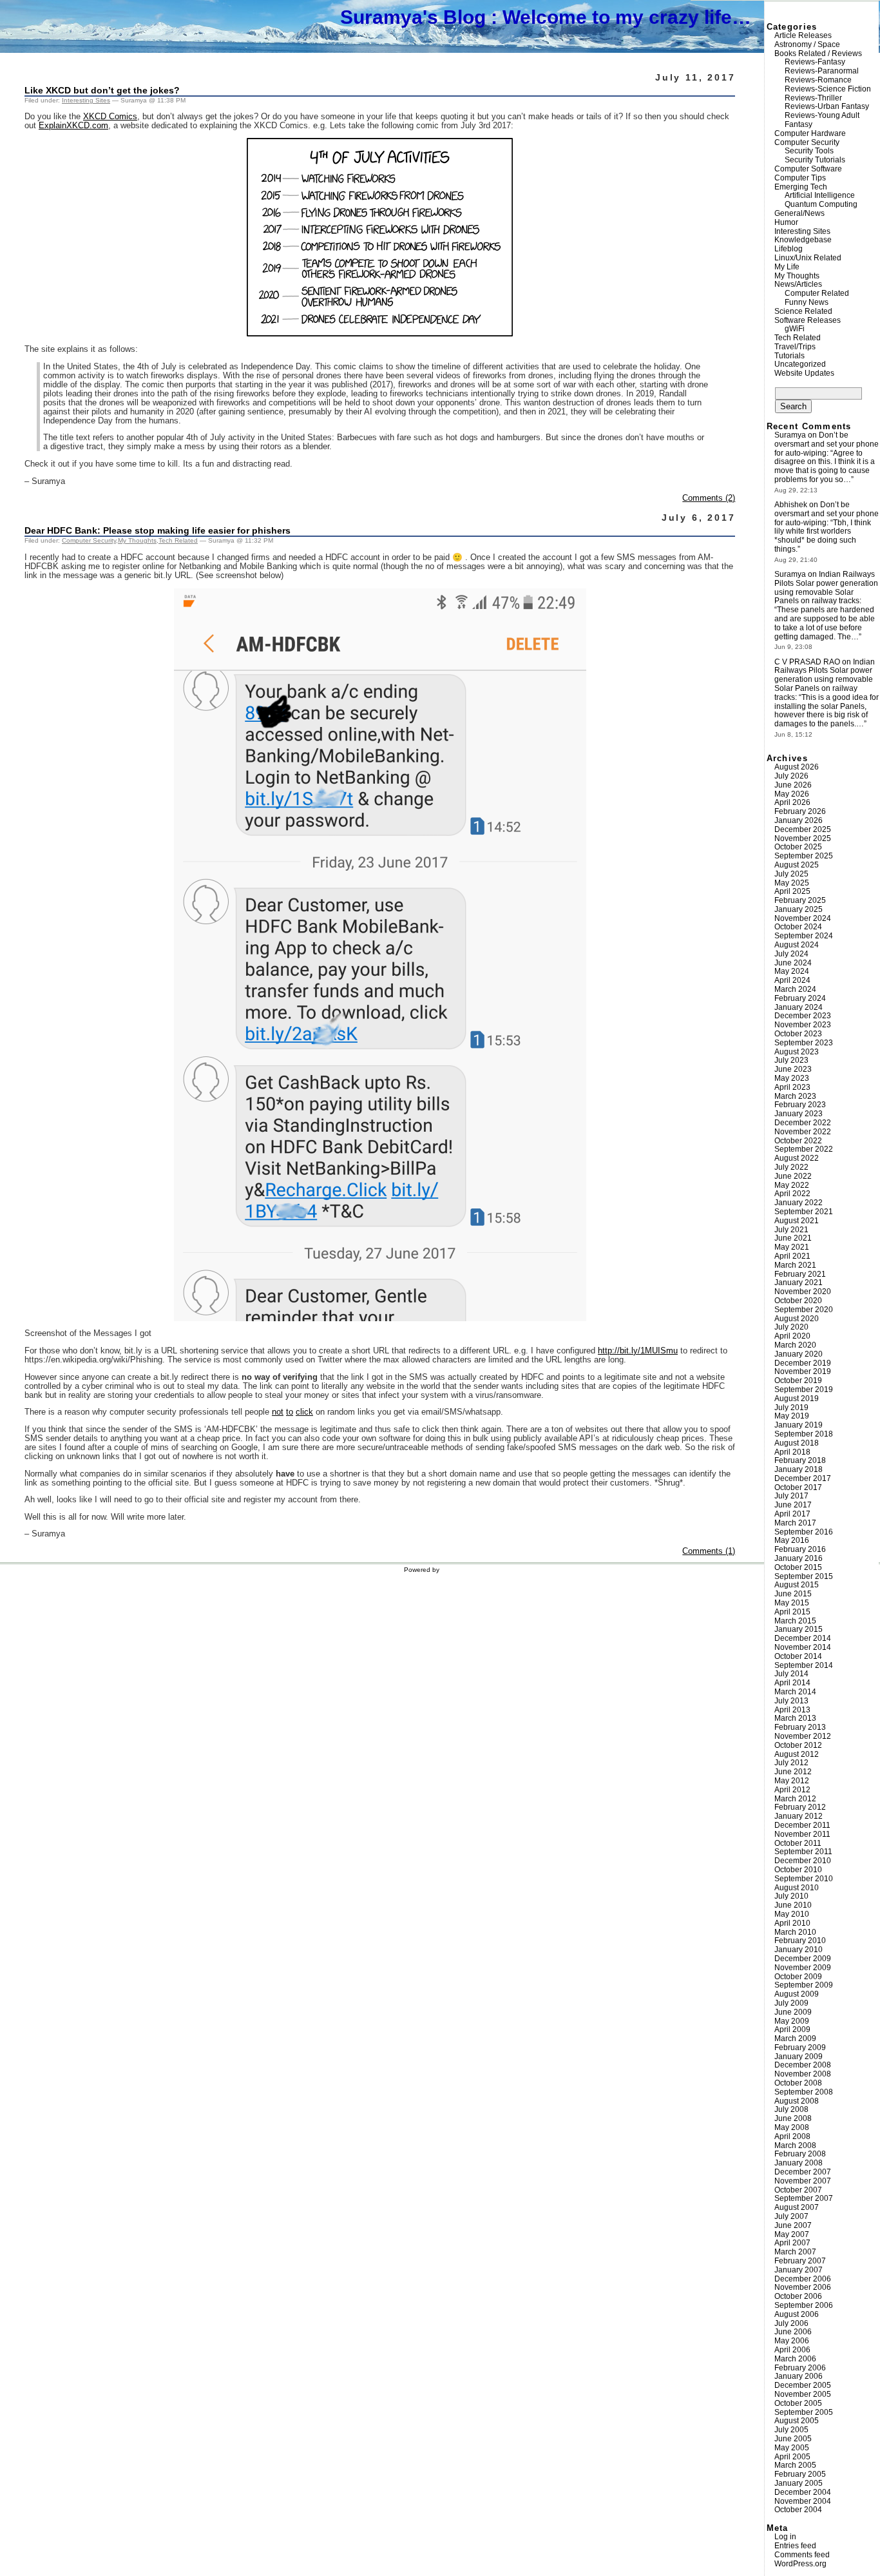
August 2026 (797, 767)
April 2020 (792, 1336)
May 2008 (792, 2127)
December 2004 (803, 2492)
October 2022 (798, 1141)
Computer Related (817, 293)
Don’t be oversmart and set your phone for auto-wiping (827, 444)
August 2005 (797, 2421)
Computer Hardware (810, 133)
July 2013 (791, 1701)
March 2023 (795, 1096)
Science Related (803, 311)
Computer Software (808, 169)
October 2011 (798, 1843)
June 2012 (793, 1772)
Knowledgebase (803, 240)
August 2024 (797, 945)
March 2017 (795, 1523)
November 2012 (803, 1736)
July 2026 (791, 776)
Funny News (807, 302)
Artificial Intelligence (820, 195)
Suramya (790, 435)
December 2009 (803, 1959)
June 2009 (793, 2012)
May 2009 (792, 2021)
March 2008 (795, 2145)
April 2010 (792, 1923)
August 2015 (797, 1585)
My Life (787, 267)
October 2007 (798, 2190)
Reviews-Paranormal (822, 71)
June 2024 (793, 963)
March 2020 (795, 1345)
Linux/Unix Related (808, 258)
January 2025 (799, 909)
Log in (785, 2537)
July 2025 (791, 874)
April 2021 (792, 1256)
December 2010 (803, 1861)
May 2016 (792, 1540)
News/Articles (798, 284)
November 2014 (803, 1647)
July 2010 (791, 1896)
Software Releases (808, 320)
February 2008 (800, 2154)
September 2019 (804, 1390)
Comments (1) (709, 1551)
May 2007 (792, 2234)
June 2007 (793, 2225)
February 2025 (800, 900)
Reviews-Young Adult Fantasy (822, 120)
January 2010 (799, 1950)
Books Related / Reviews (818, 53)
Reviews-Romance (818, 80)
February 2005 (800, 2474)
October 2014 (798, 1656)
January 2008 (799, 2163)
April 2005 (792, 2457)
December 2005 (803, 2385)
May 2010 (792, 1914)
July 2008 (791, 2109)
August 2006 (797, 2314)
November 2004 (803, 2501)
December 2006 (803, 2279)
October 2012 (798, 1745)
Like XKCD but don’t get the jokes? (102, 90)
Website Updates (804, 373)
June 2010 (793, 1905)
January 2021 (799, 1283)
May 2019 (792, 1416)
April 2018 (792, 1452)
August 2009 (797, 1994)
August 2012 (797, 1754)
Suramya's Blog (413, 17)
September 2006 (804, 2305)
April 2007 (792, 2243)
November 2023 (803, 1025)
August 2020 (797, 1319)
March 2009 (795, 2039)
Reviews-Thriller (813, 98)
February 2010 (800, 1941)
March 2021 (795, 1265)
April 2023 (792, 1087)
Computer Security (89, 540)
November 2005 (803, 2394)
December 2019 (803, 1363)
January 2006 (799, 2376)
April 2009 (792, 2029)
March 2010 (795, 1932)
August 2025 (797, 865)
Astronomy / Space (807, 44)
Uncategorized (800, 364)
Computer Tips (800, 178)
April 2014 (792, 1683)
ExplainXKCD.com (73, 126)
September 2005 (804, 2412)
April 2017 (792, 1514)
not (278, 1412)
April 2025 (792, 891)
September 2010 (804, 1879)
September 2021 (804, 1212)
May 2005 (792, 2448)
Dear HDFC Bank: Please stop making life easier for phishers (158, 530)
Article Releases (803, 35)
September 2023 (804, 1043)
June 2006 (793, 2332)
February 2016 (800, 1549)
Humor (786, 222)
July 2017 (791, 1496)
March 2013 (795, 1718)
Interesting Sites (86, 100)
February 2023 (800, 1105)
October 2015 (798, 1567)
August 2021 (797, 1221)
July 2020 (791, 1327)
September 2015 (804, 1576)
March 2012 (795, 1799)
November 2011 (802, 1834)
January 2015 (799, 1629)
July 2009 (791, 2003)
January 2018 (799, 1469)
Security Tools (809, 151)
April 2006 (792, 2350)
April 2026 (792, 802)
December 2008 (803, 2065)
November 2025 (803, 838)
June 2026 (793, 785)
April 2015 (792, 1612)
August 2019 (797, 1399)
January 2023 (799, 1114)
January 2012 (799, 1816)
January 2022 (799, 1203)
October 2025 (798, 847)
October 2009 (798, 1977)
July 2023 (791, 1060)
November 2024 (803, 918)
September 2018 (804, 1434)
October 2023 (798, 1034)
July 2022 (791, 1167)
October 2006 (798, 2296)
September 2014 (804, 1665)
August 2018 (797, 1443)
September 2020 (804, 1310)
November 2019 (803, 1371)
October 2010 (798, 1870)
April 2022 (792, 1194)
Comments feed (802, 2555)
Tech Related (178, 540)
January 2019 (799, 1425)
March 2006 (795, 2359)
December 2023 (803, 1016)
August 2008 (797, 2101)
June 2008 (793, 2118)
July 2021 (791, 1230)
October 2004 (798, 2510)
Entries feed (795, 2546)
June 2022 (793, 1176)
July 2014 (791, 1674)
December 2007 (803, 2172)
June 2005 (793, 2439)
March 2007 (795, 2252)
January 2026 (799, 820)
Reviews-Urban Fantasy (827, 106)
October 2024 (798, 927)
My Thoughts (137, 540)
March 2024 (795, 989)
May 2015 (792, 1603)
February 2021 (800, 1274)
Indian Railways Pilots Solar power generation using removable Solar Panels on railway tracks (826, 587)
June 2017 (793, 1505)
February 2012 (800, 1807)
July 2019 (791, 1408)
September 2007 (804, 2198)
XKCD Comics (110, 117)
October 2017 (798, 1487)
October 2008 (798, 2083)
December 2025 (803, 829)
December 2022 (803, 1123)
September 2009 (804, 1985)
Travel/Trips (795, 347)
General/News (799, 213)
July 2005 (791, 2430)
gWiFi (795, 329)
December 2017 (803, 1478)
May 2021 (792, 1247)
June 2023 (793, 1069)
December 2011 (802, 1825)
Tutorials (789, 356)
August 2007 (797, 2207)
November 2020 (803, 1292)
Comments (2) (709, 498)
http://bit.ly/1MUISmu (638, 1351)
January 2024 (799, 1007)
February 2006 (800, 2368)
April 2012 (792, 1790)
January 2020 (799, 1354)
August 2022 (797, 1158)
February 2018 (800, 1460)
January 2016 (799, 1558)
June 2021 (793, 1238)
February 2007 (800, 2261)
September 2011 (803, 1852)
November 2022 (803, 1132)
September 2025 (804, 856)
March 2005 (795, 2465)
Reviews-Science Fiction (828, 89)
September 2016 (804, 1532)
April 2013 (792, 1710)
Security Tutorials (815, 160)
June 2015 (793, 1594)
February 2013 (800, 1727)
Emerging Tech (801, 187)
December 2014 (803, 1638)
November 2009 (803, 1968)
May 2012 (792, 1781)
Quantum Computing (821, 204)
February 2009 (800, 2048)
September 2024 (804, 936)
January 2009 (799, 2057)
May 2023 (792, 1078)
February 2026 (800, 811)
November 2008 (803, 2074)
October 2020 (798, 1301)
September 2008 (804, 2092)
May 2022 (792, 1185)
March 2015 (795, 1621)
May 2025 (792, 883)
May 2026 (792, 794)
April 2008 (792, 2136)
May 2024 (792, 971)
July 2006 (791, 2323)
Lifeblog (789, 249)
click (304, 1412)
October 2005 (798, 2403)
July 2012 (791, 1763)
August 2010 (797, 1888)
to (290, 1412)
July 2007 (791, 2216)
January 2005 (799, 2483)
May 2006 (792, 2341)
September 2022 (804, 1149)
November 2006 (803, 2287)
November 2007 (803, 2181)
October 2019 (798, 1380)
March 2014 (795, 1692)
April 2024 (792, 980)
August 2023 (797, 1052)
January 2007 (799, 2270)
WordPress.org (800, 2564)
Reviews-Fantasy (815, 62)
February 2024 (800, 998)
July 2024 (791, 954)
